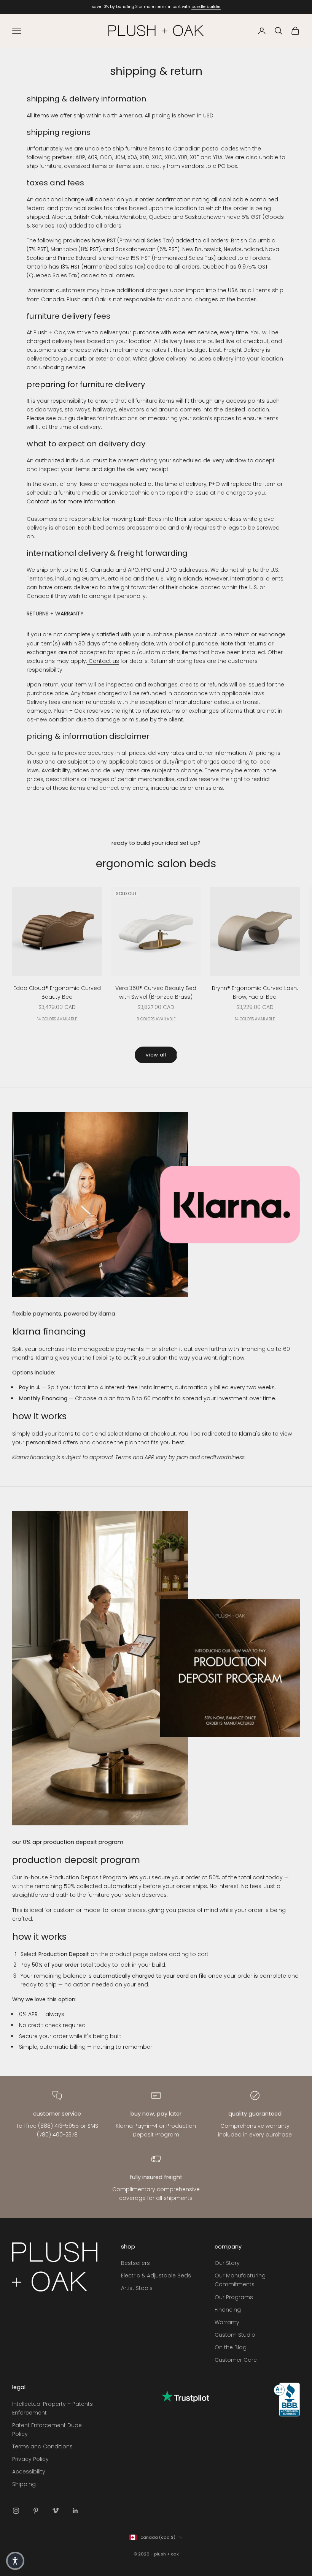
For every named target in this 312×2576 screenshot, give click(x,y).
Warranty (227, 2322)
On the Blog (231, 2347)
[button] (15, 2561)
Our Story (227, 2263)
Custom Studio (235, 2335)
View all (156, 1055)
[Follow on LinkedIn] (75, 2511)
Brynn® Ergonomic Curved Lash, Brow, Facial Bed (255, 992)
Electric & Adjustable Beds (156, 2276)
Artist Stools (137, 2288)
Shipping (24, 2484)
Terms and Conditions (42, 2446)
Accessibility (29, 2472)
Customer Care (236, 2360)
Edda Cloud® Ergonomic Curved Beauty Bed (57, 992)
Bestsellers (135, 2263)
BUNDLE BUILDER (206, 7)
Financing (228, 2310)
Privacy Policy (30, 2459)
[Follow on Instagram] (16, 2511)
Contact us (103, 661)
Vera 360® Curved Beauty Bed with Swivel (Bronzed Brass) (156, 992)
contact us (210, 634)
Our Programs (234, 2297)
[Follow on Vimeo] (56, 2511)
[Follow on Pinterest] (36, 2511)
